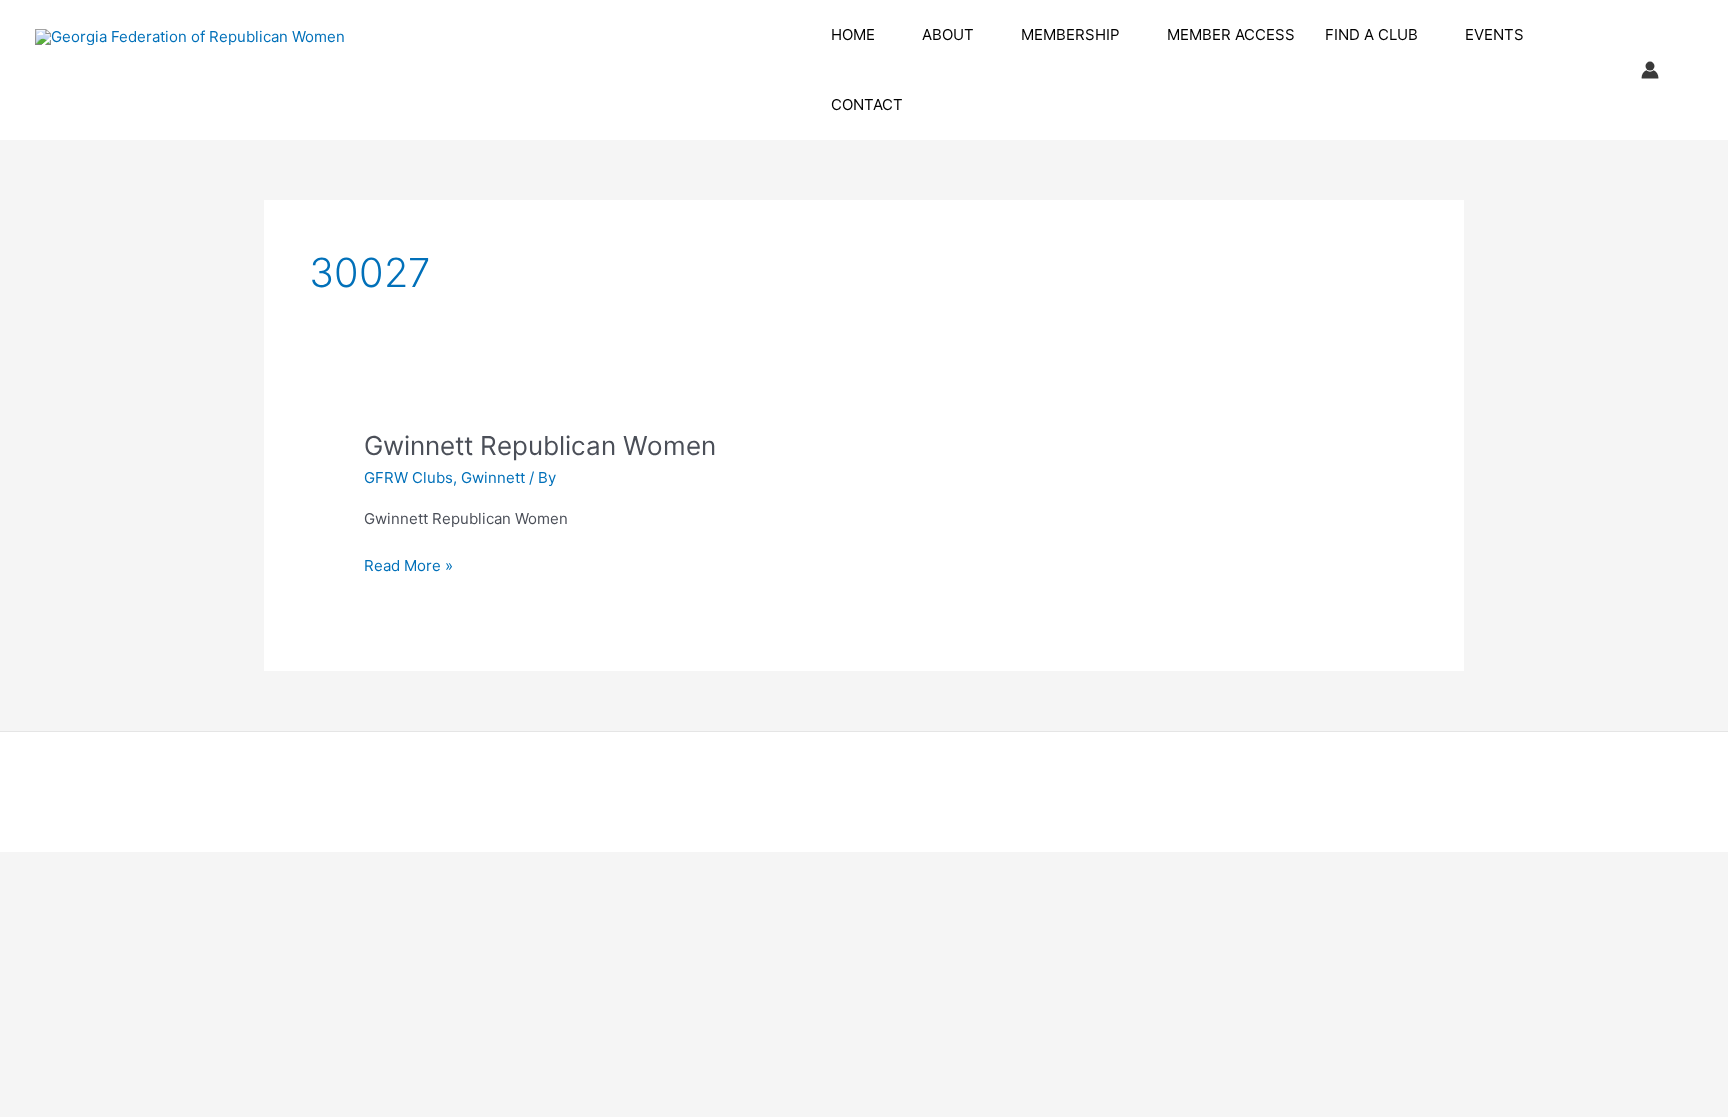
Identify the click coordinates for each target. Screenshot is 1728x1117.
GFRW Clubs (408, 477)
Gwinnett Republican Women (540, 445)
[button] (883, 35)
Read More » (408, 567)
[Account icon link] (1650, 70)
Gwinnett (493, 477)
